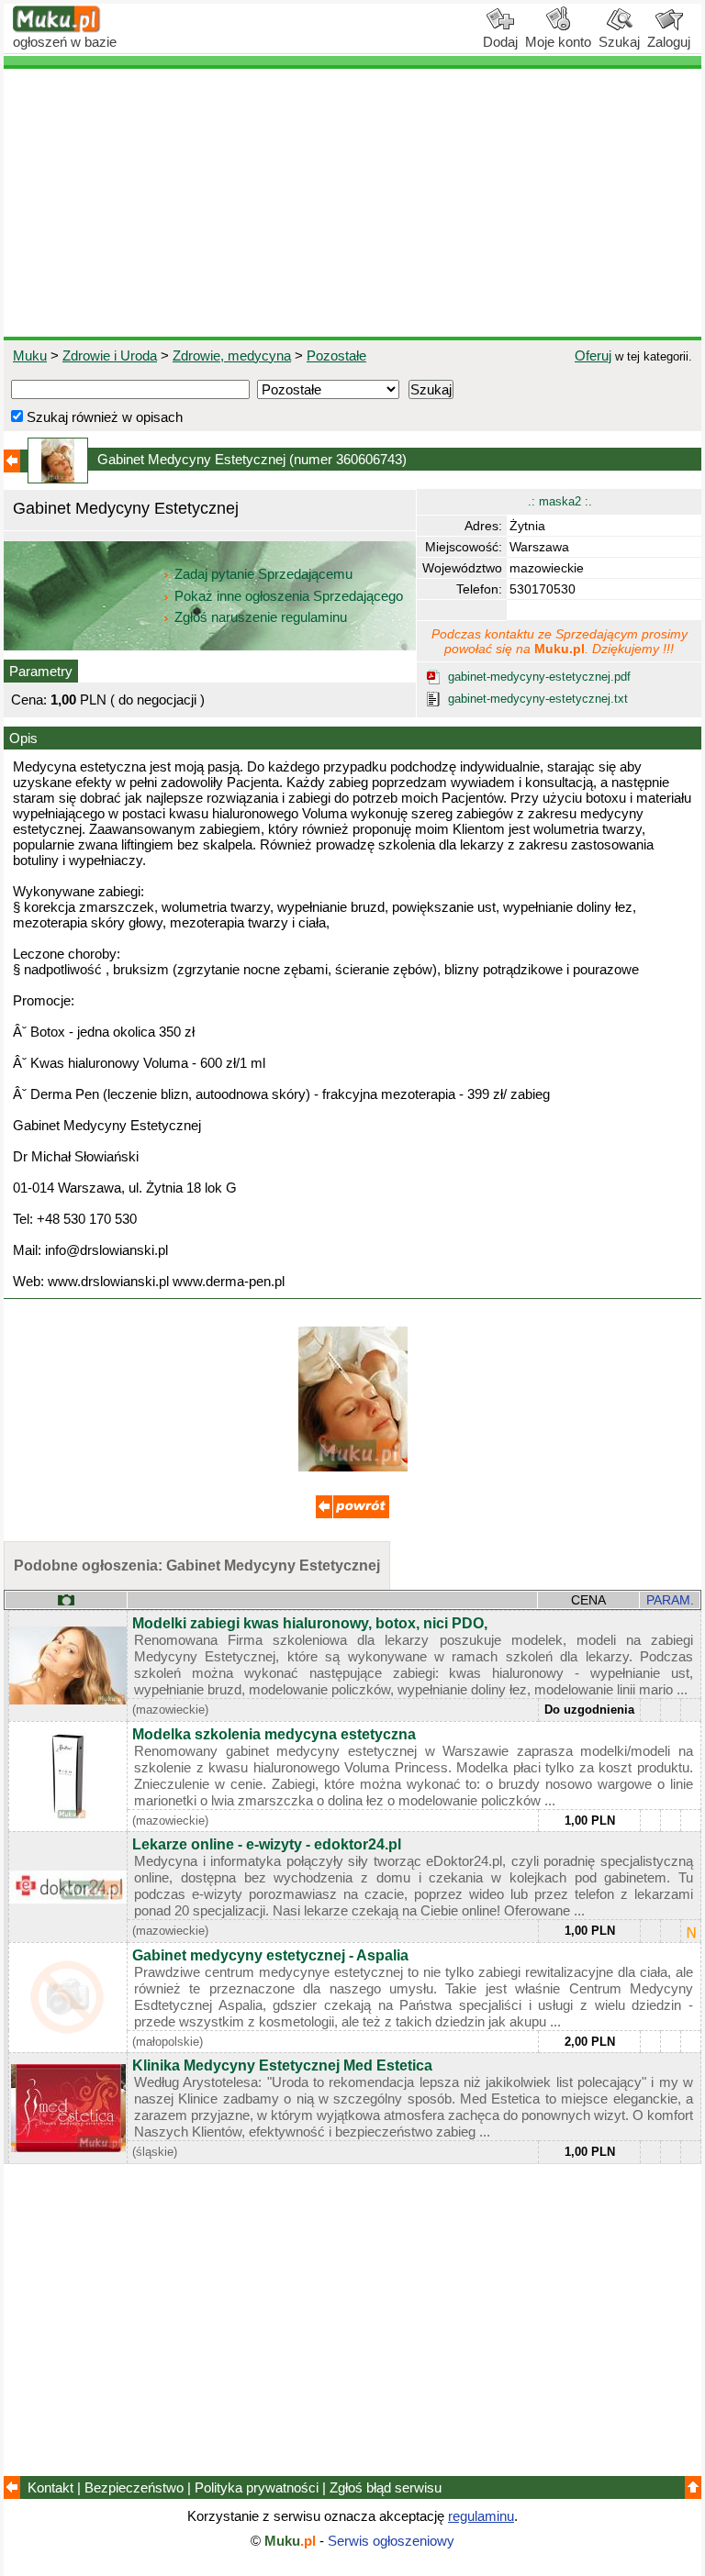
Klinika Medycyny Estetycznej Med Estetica (282, 2065)
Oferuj (593, 355)
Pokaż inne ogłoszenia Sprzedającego (289, 596)
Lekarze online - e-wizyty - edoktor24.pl (267, 1844)
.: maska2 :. (560, 501)
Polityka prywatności (257, 2487)
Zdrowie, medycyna (232, 355)
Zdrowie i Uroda (110, 355)
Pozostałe (336, 355)
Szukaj (619, 42)
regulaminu (481, 2516)
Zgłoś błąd (386, 2487)
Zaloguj (669, 42)
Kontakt (50, 2487)
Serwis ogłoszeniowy (391, 2541)
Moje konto (558, 42)
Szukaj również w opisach (103, 417)
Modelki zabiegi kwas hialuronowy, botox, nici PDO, (310, 1623)
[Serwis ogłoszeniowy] (57, 28)
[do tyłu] (352, 1513)
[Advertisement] (352, 203)
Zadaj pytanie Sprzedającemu (263, 574)
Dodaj (500, 42)
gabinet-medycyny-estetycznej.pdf (539, 677)
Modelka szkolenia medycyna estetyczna (274, 1734)
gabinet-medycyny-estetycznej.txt (538, 699)
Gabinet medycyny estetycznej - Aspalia (270, 1955)
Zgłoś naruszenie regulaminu (259, 617)
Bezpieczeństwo (134, 2487)
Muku (30, 355)
